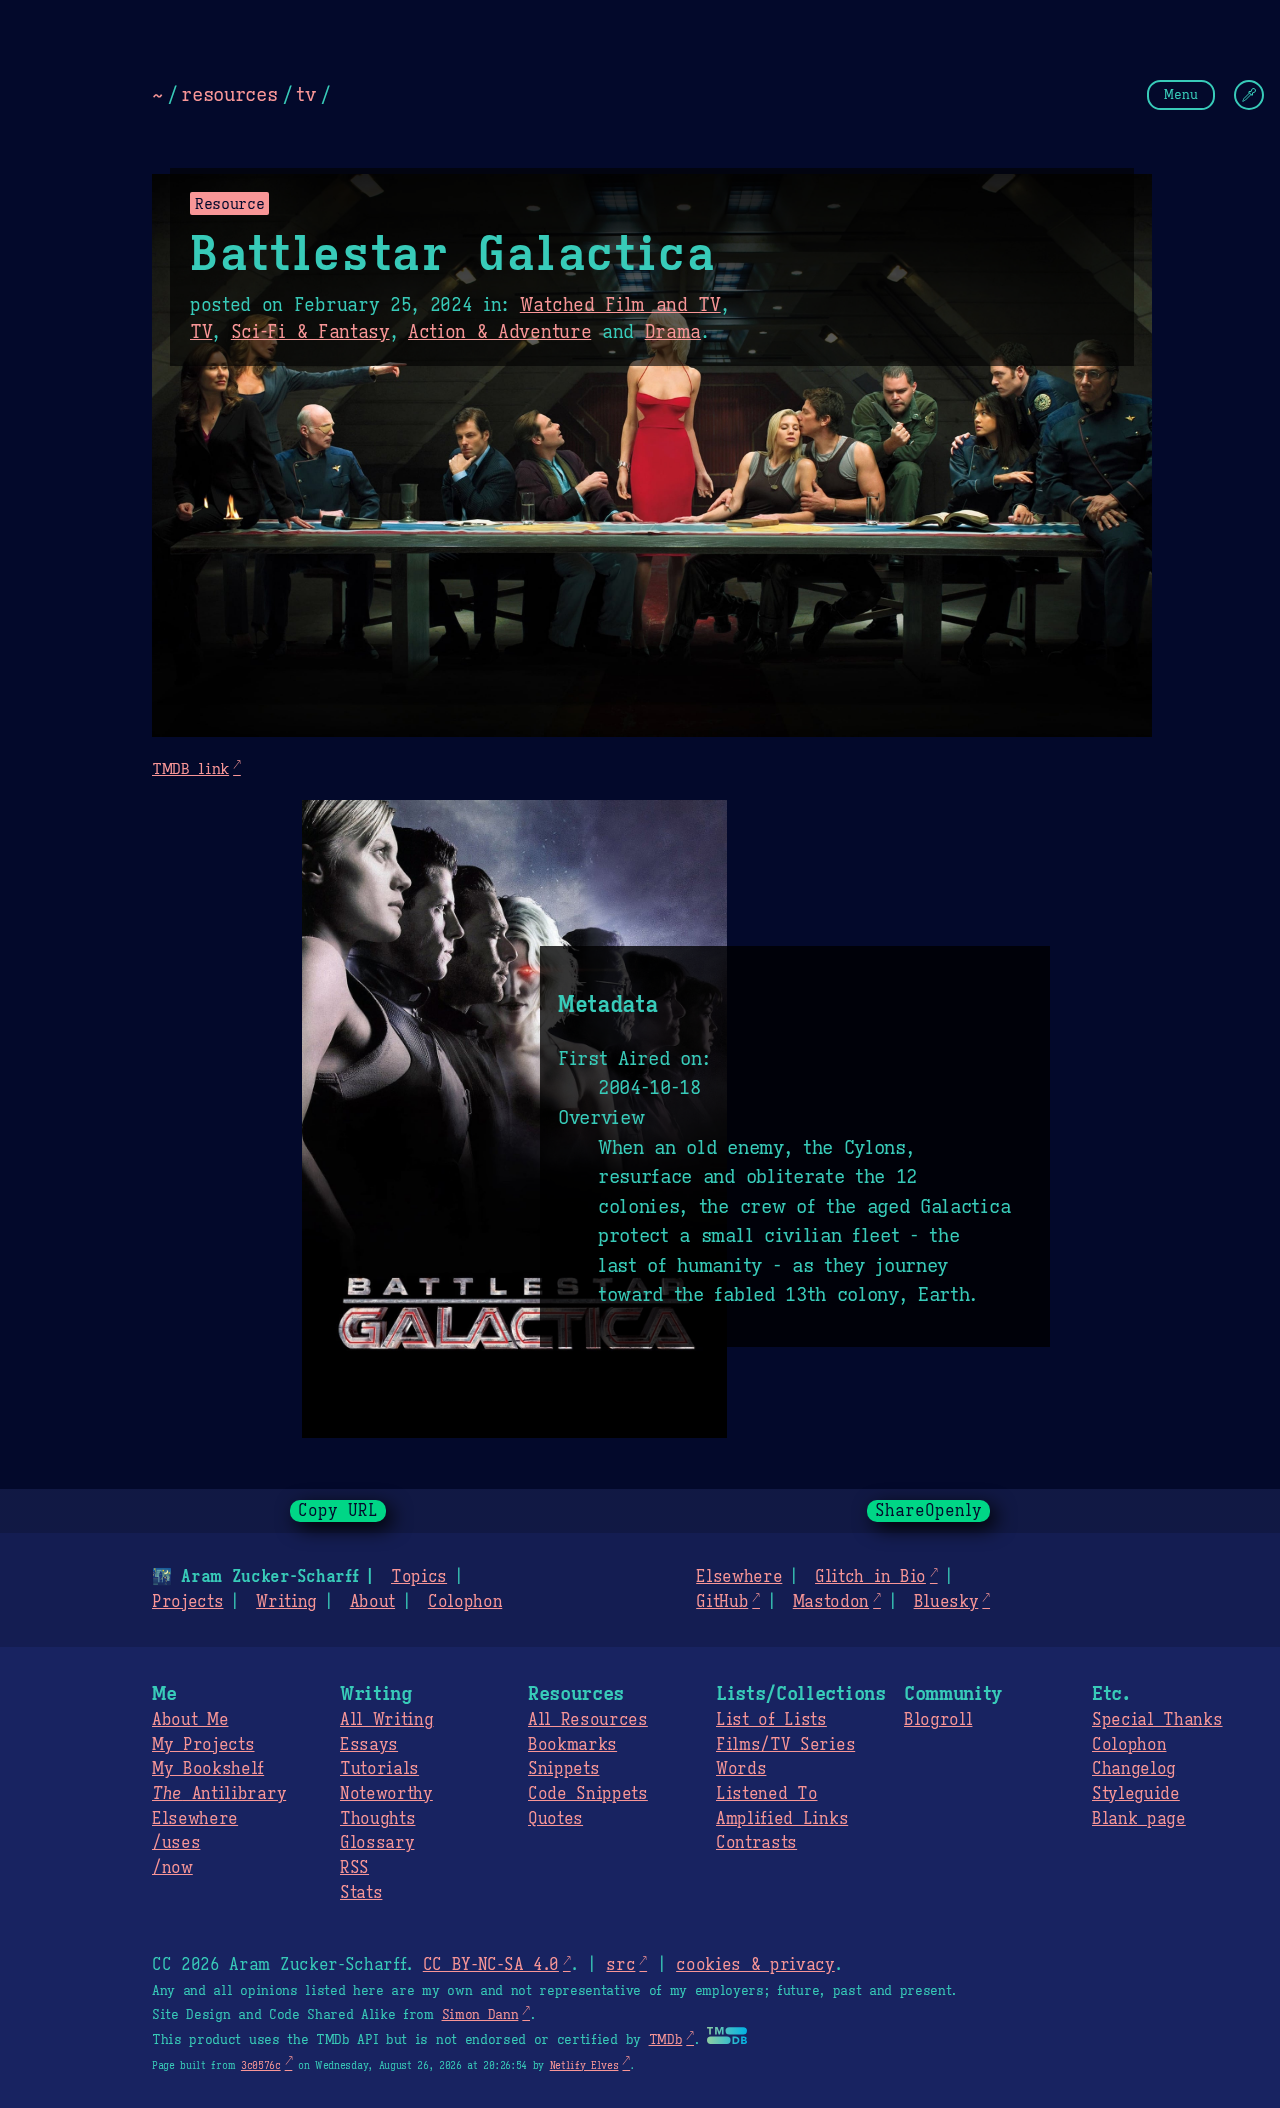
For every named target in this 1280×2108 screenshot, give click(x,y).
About (372, 1602)
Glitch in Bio (870, 1577)
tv (305, 94)
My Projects (203, 1745)
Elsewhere (739, 1577)
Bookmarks (572, 1745)
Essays (369, 1745)
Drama (673, 332)
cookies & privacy (755, 1965)
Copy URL (338, 1511)
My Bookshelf (208, 1769)
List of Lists (771, 1720)
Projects (187, 1602)
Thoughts (377, 1819)
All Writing (386, 1720)
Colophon (465, 1602)
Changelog (1134, 1769)
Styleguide (1136, 1794)
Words (741, 1769)
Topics (419, 1577)
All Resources (588, 1720)
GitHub (722, 1602)
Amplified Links (782, 1819)
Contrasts (756, 1843)
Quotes (555, 1819)
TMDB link (190, 768)
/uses (176, 1843)
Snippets (563, 1769)
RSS (354, 1868)
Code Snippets (588, 1794)
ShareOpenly (928, 1511)
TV (201, 332)
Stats (361, 1893)
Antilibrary (219, 1794)
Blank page (1139, 1819)
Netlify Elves (584, 2065)
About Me (190, 1720)
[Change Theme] (1249, 95)
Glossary (377, 1843)
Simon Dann (480, 2015)
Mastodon (831, 1602)
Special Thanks (1157, 1720)
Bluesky (946, 1602)
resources (229, 94)
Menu (1181, 94)
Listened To (766, 1794)
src (620, 1965)
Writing (286, 1602)
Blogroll (938, 1720)
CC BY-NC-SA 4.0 (491, 1965)
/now (172, 1868)
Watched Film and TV (620, 305)
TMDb (666, 2040)
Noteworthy (386, 1794)
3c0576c (261, 2065)
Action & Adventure (499, 332)
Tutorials (379, 1769)
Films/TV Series (785, 1745)
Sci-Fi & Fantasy (310, 332)
